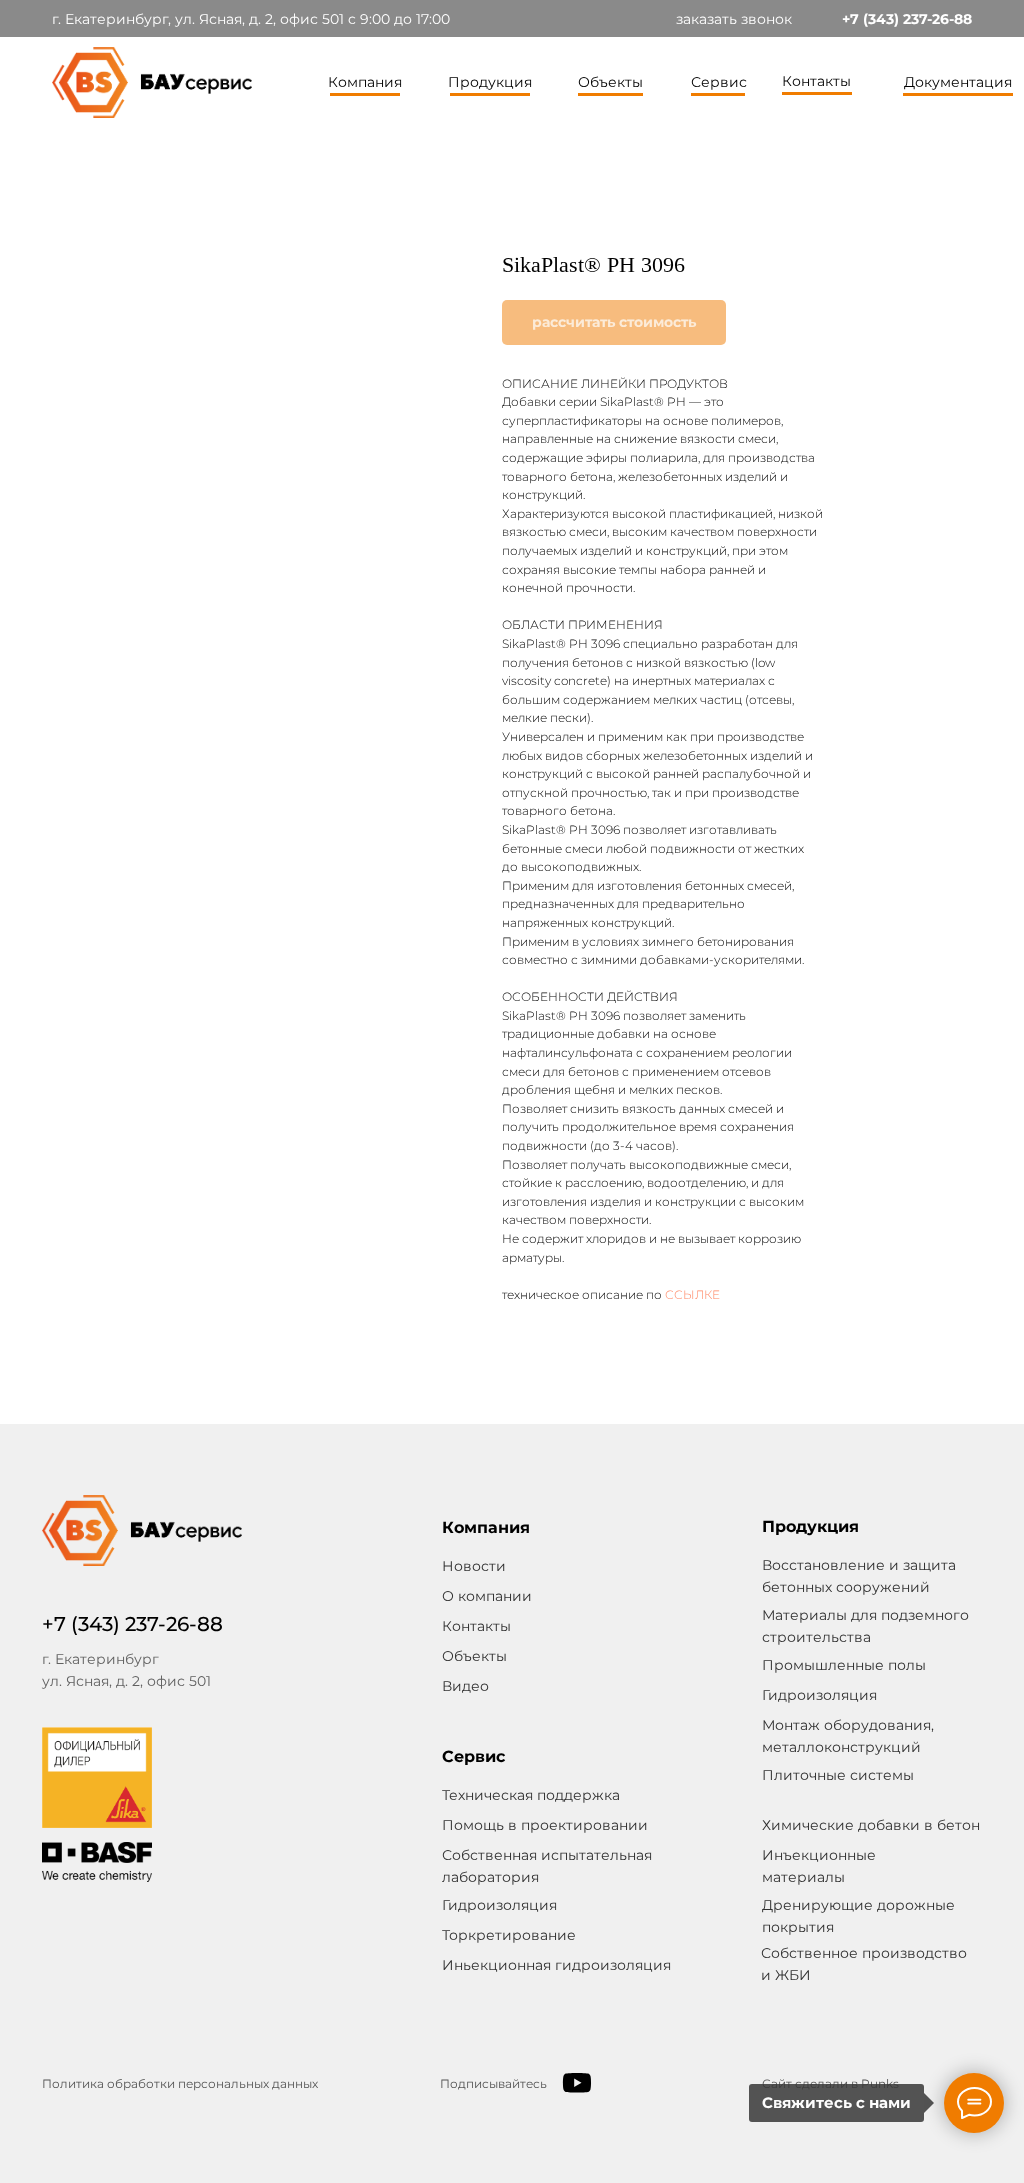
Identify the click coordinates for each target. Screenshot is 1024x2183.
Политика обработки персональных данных (180, 2083)
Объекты (610, 82)
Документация (958, 82)
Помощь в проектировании (545, 1825)
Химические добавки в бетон (871, 1825)
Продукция (490, 82)
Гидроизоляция (499, 1905)
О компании (487, 1596)
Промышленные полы (844, 1665)
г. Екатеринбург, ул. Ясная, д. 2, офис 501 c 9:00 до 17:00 (251, 19)
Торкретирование (509, 1935)
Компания (365, 82)
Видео (465, 1686)
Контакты (816, 81)
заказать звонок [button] (734, 19)
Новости (474, 1566)
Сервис (719, 82)
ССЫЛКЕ (692, 1294)
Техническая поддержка (531, 1795)
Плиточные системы (838, 1775)
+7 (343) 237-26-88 (907, 19)
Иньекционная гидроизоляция (556, 1965)
